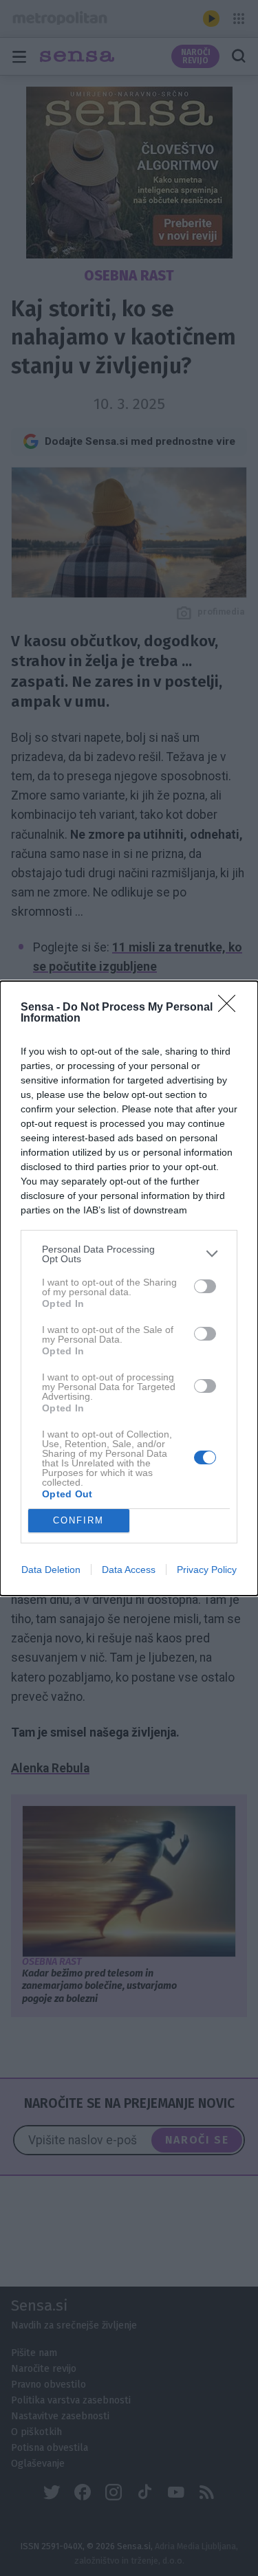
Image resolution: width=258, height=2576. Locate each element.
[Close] (231, 1008)
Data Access (129, 1570)
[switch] (205, 1286)
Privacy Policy (207, 1570)
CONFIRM (78, 1520)
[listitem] (129, 1254)
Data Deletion (51, 1570)
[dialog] (129, 1288)
